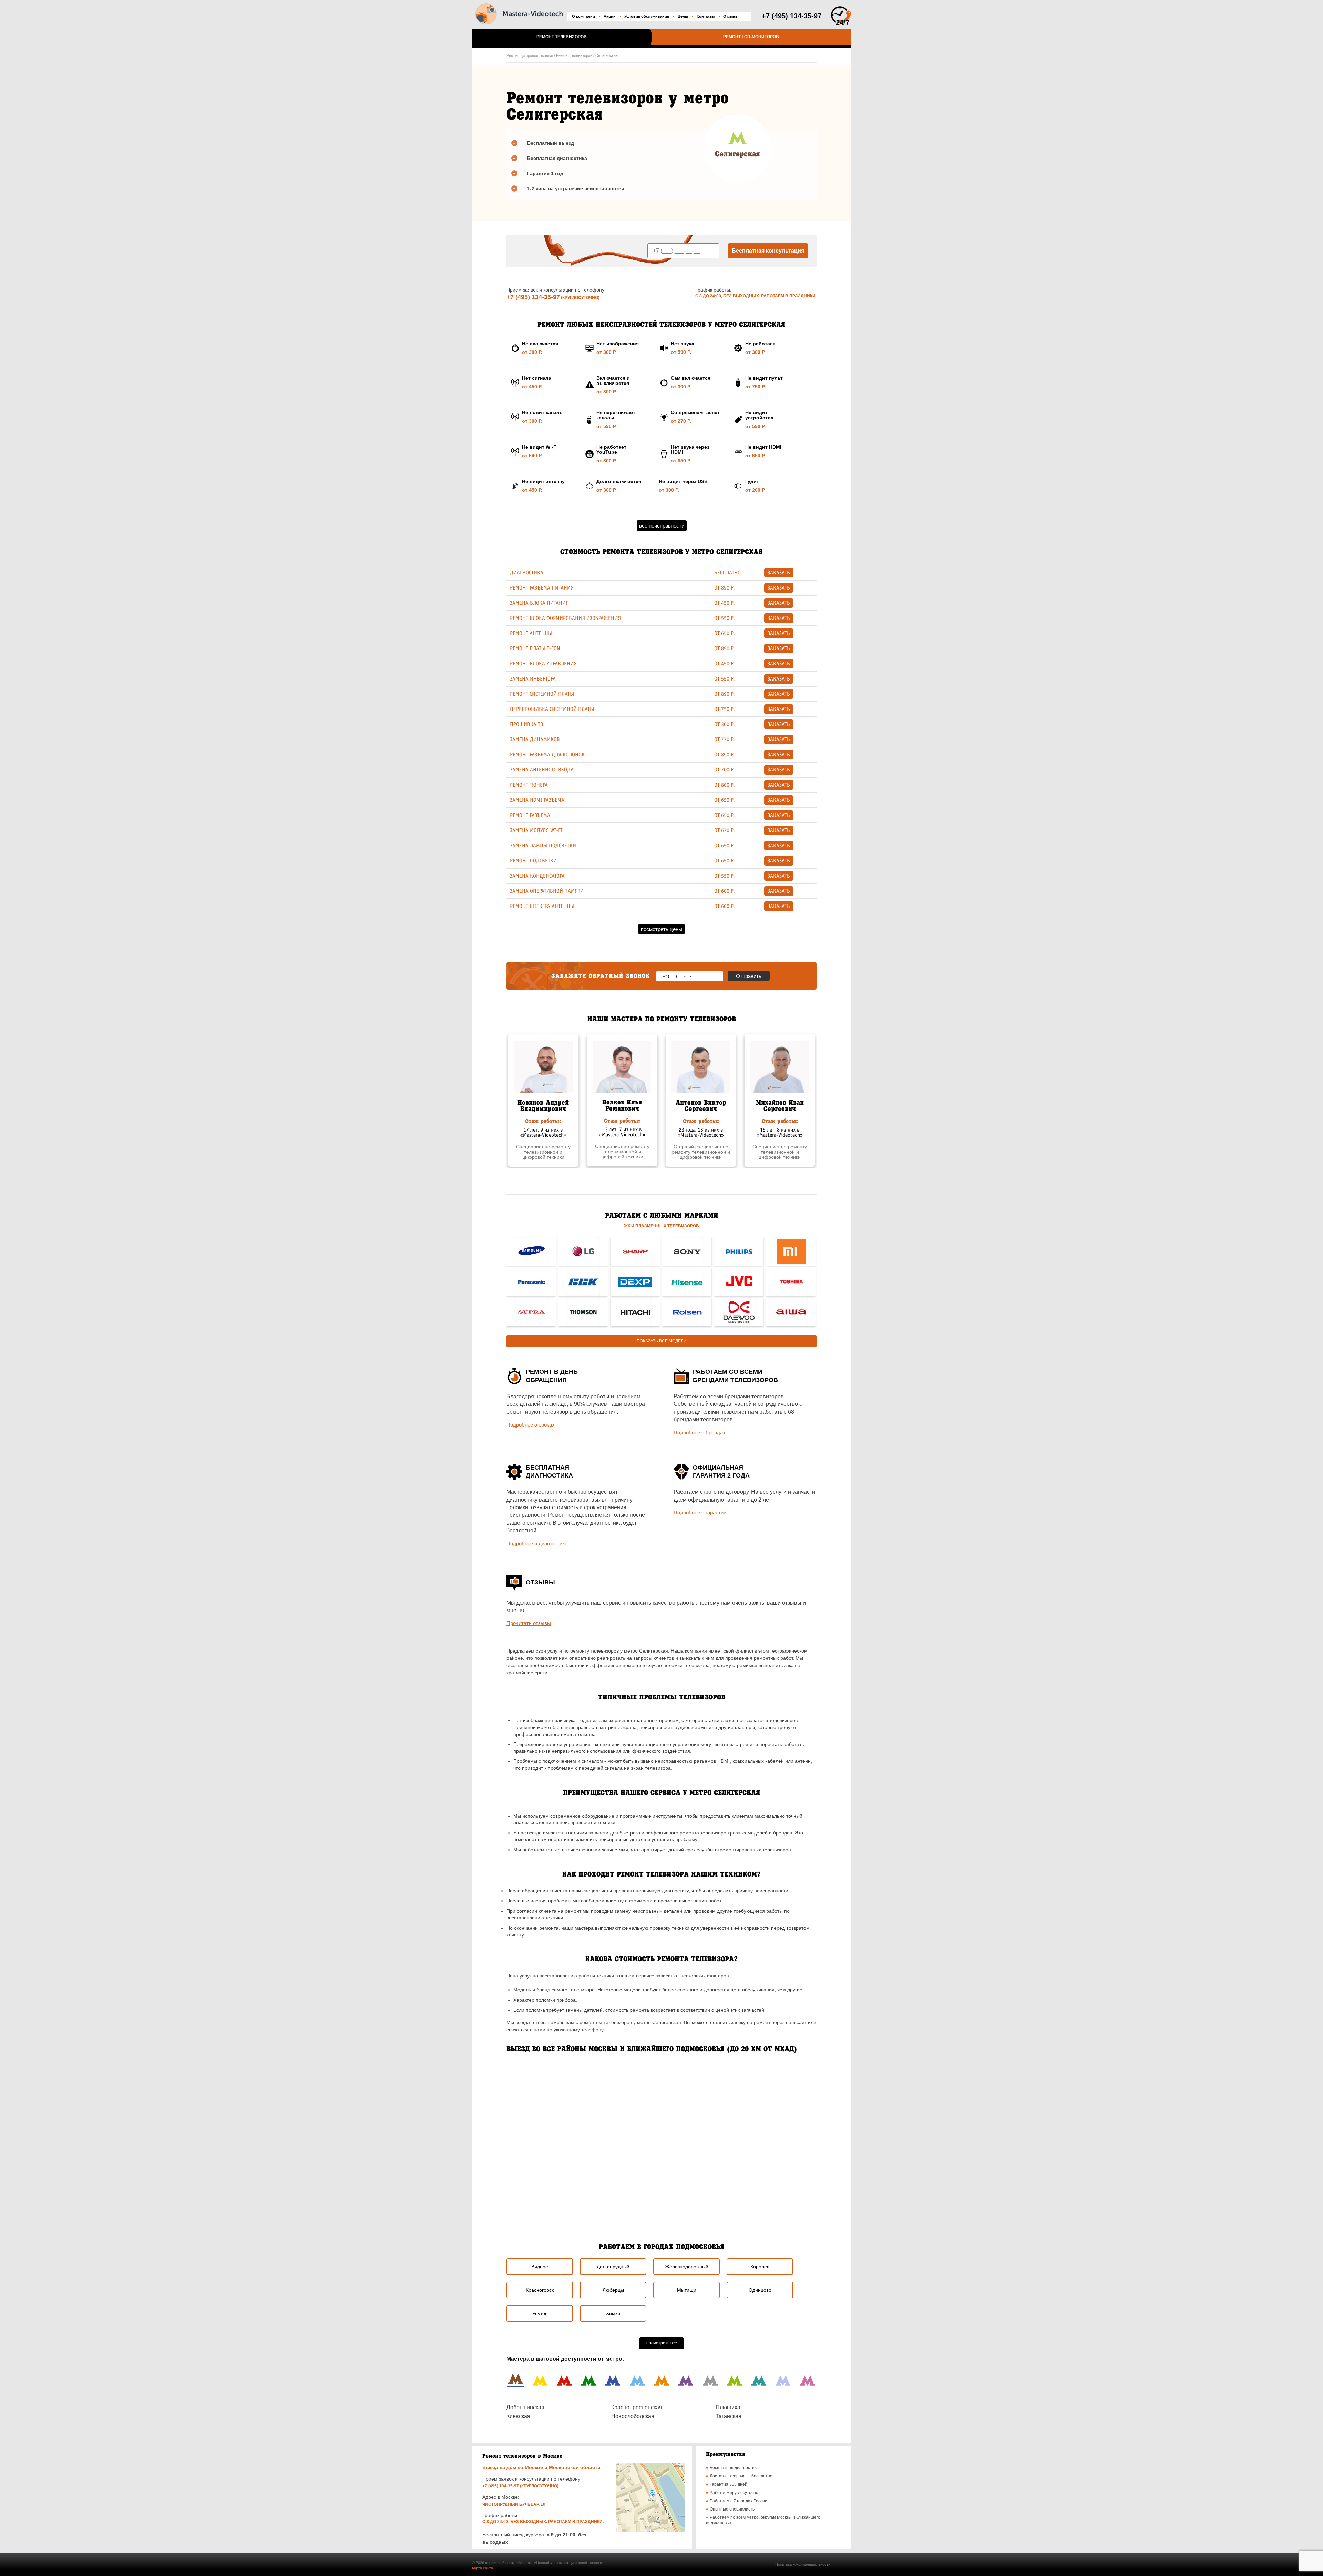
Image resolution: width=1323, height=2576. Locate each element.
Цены (683, 16)
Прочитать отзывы (529, 1623)
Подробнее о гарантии (700, 1512)
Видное (540, 2267)
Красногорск (540, 2290)
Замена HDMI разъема (537, 800)
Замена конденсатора (537, 876)
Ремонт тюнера (529, 785)
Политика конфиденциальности (803, 2564)
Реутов (540, 2313)
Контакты (706, 16)
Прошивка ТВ (527, 724)
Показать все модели (662, 1341)
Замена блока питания (539, 603)
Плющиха (728, 2407)
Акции (610, 16)
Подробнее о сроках (531, 1425)
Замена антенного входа (542, 770)
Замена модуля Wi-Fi (536, 830)
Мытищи (687, 2290)
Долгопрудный (613, 2267)
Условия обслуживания (647, 16)
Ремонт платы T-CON (535, 648)
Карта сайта (483, 2568)
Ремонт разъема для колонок (547, 755)
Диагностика (527, 573)
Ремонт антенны (531, 633)
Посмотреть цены (661, 929)
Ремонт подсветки (533, 861)
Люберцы (613, 2290)
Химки (613, 2313)
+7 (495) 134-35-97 (533, 297)
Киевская (518, 2416)
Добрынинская (525, 2407)
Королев (760, 2267)
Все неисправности (662, 526)
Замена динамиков (535, 739)
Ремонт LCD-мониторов (751, 37)
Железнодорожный (687, 2267)
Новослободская (633, 2416)
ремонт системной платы (542, 694)
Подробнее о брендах (700, 1433)
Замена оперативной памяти (547, 891)
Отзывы (731, 16)
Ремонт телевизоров (562, 37)
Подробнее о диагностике (537, 1543)
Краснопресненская (637, 2407)
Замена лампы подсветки (543, 846)
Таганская (729, 2416)
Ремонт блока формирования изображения (565, 618)
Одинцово (760, 2290)
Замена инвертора (533, 679)
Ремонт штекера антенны (542, 906)
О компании (583, 16)
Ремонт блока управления (543, 664)
